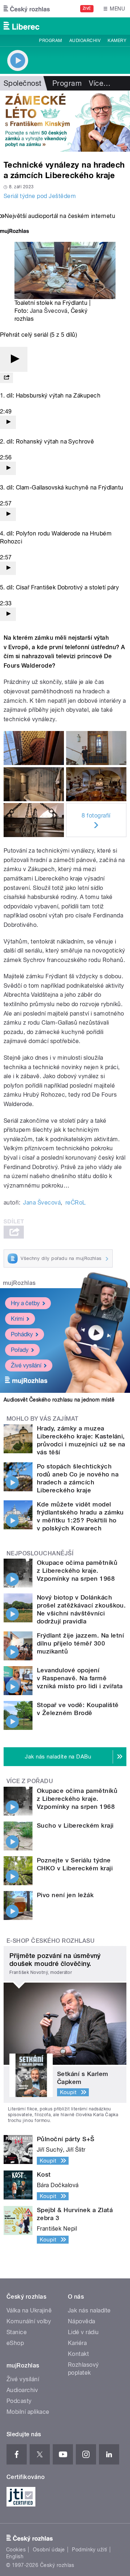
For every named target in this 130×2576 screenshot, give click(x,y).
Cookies (16, 2550)
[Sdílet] (6, 378)
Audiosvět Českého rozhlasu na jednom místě (59, 1400)
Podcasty (19, 2401)
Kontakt (78, 2354)
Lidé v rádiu (83, 2332)
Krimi (17, 1319)
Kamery (117, 41)
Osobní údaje (49, 2550)
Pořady (20, 1350)
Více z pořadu (30, 1781)
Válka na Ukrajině (29, 2310)
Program (50, 41)
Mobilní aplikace (28, 2412)
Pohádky (22, 1334)
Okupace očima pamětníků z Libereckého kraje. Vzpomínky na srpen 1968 (77, 1571)
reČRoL (76, 1203)
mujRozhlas (19, 1283)
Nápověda (82, 2321)
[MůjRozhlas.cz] (14, 232)
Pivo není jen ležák (65, 1895)
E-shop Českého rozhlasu (51, 1941)
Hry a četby (25, 1303)
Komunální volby (29, 2321)
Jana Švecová (49, 311)
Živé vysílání (26, 1365)
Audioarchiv (85, 41)
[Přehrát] (14, 359)
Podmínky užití (90, 2550)
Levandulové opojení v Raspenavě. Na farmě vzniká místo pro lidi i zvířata (80, 1678)
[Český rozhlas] (27, 9)
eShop (15, 2343)
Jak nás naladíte (89, 2310)
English (15, 2556)
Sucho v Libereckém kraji (75, 1825)
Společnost (23, 83)
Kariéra (77, 2343)
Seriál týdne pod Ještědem (40, 196)
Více (100, 83)
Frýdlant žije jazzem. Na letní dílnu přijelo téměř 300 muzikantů (80, 1643)
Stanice (17, 2332)
